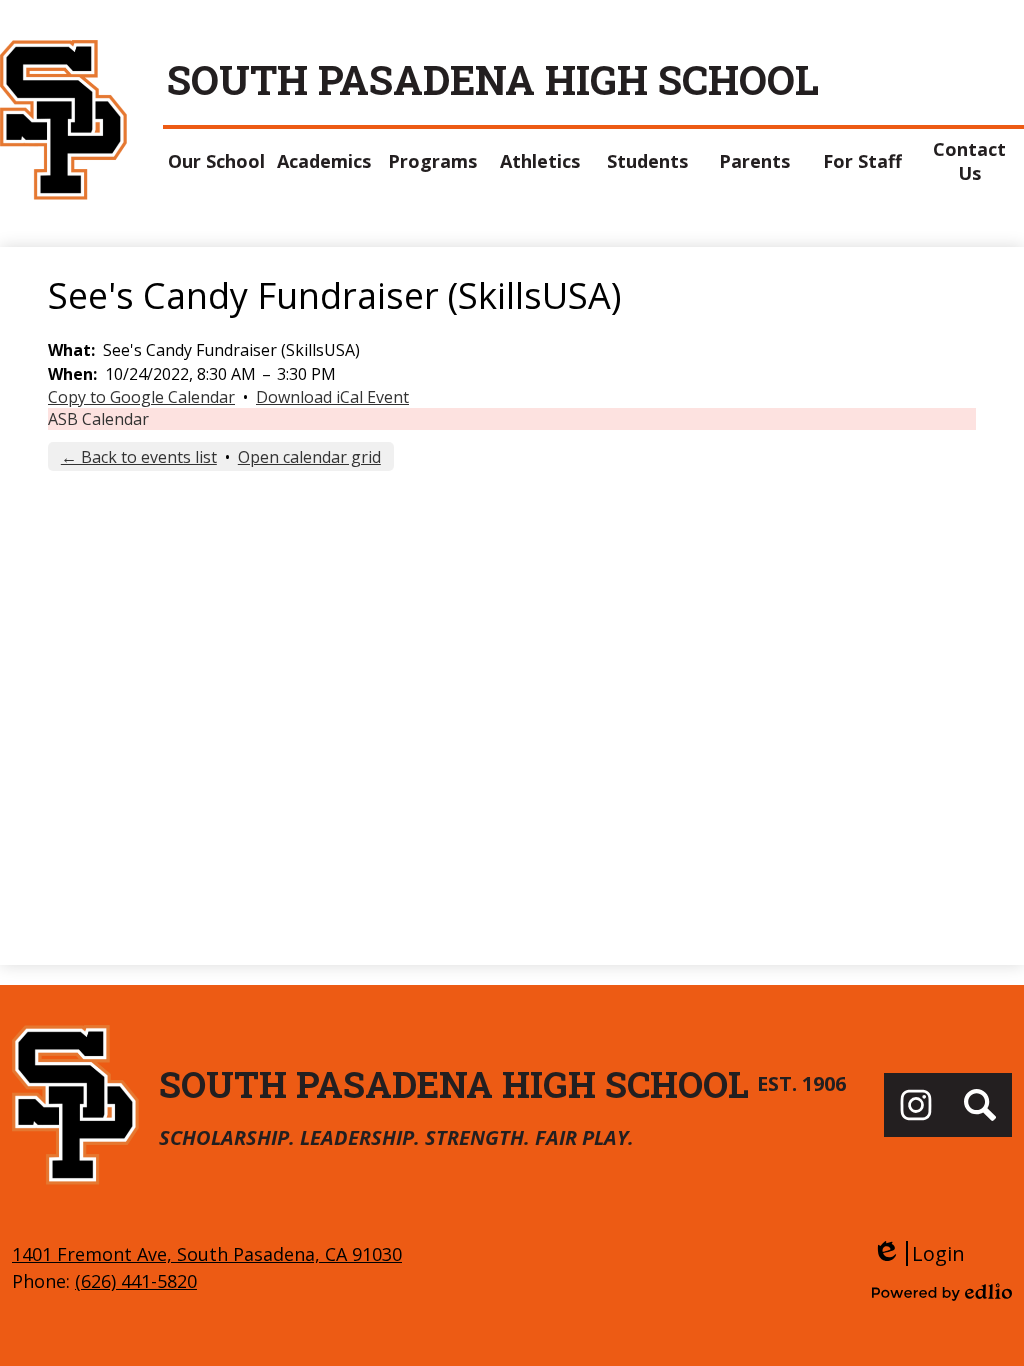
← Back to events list (139, 457)
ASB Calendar (98, 419)
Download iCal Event (332, 397)
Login (918, 1253)
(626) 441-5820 (136, 1281)
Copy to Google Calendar (141, 397)
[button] (217, 161)
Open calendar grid (309, 457)
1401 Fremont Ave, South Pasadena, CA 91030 (207, 1254)
